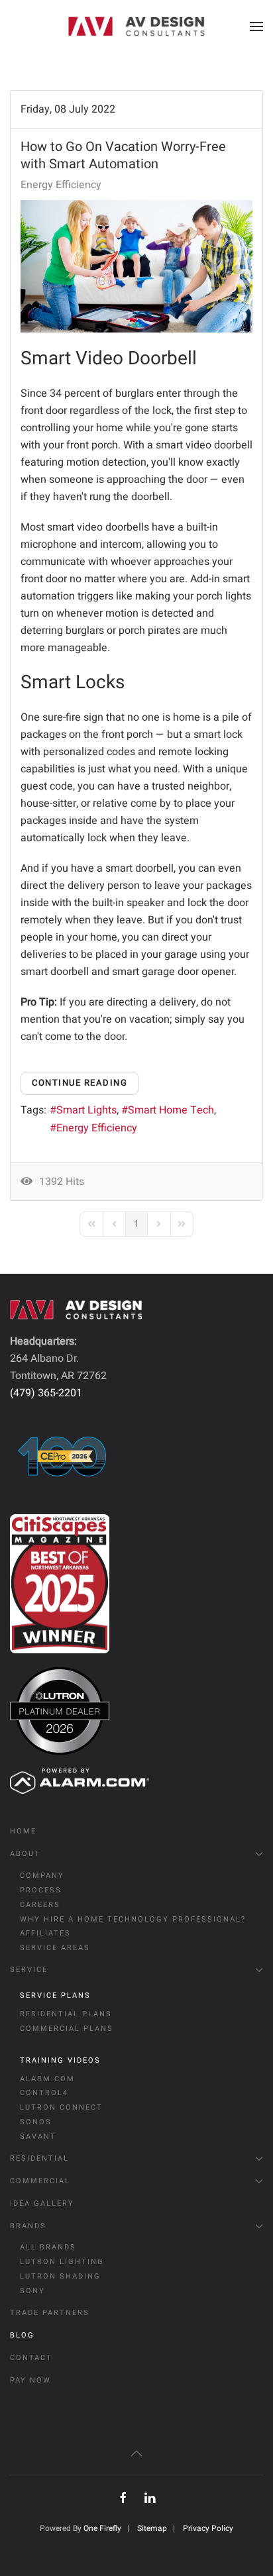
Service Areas (55, 1948)
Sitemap (152, 2528)
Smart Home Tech (171, 1110)
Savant (38, 2137)
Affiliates (45, 1933)
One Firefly (102, 2528)
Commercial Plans (67, 2029)
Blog (22, 2335)
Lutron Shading (60, 2276)
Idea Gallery (42, 2203)
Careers (40, 1905)
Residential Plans (66, 2014)
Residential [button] (39, 2158)
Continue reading (80, 1083)
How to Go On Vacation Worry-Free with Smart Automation (123, 155)
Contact (31, 2358)
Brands (28, 2226)
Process (41, 1890)
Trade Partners (50, 2313)
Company (42, 1876)
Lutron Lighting (62, 2262)
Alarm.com (47, 2079)
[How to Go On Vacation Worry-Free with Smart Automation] (136, 266)
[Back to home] (136, 26)
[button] (256, 26)
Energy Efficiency (61, 185)
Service (29, 1970)
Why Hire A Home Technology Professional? (133, 1919)
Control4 (44, 2093)
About (25, 1854)
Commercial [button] (40, 2181)
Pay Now (30, 2380)
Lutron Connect (61, 2107)
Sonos (36, 2122)
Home (23, 1831)
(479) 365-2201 (46, 1393)
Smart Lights (86, 1110)
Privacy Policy (208, 2528)
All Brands (48, 2247)
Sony (32, 2291)
